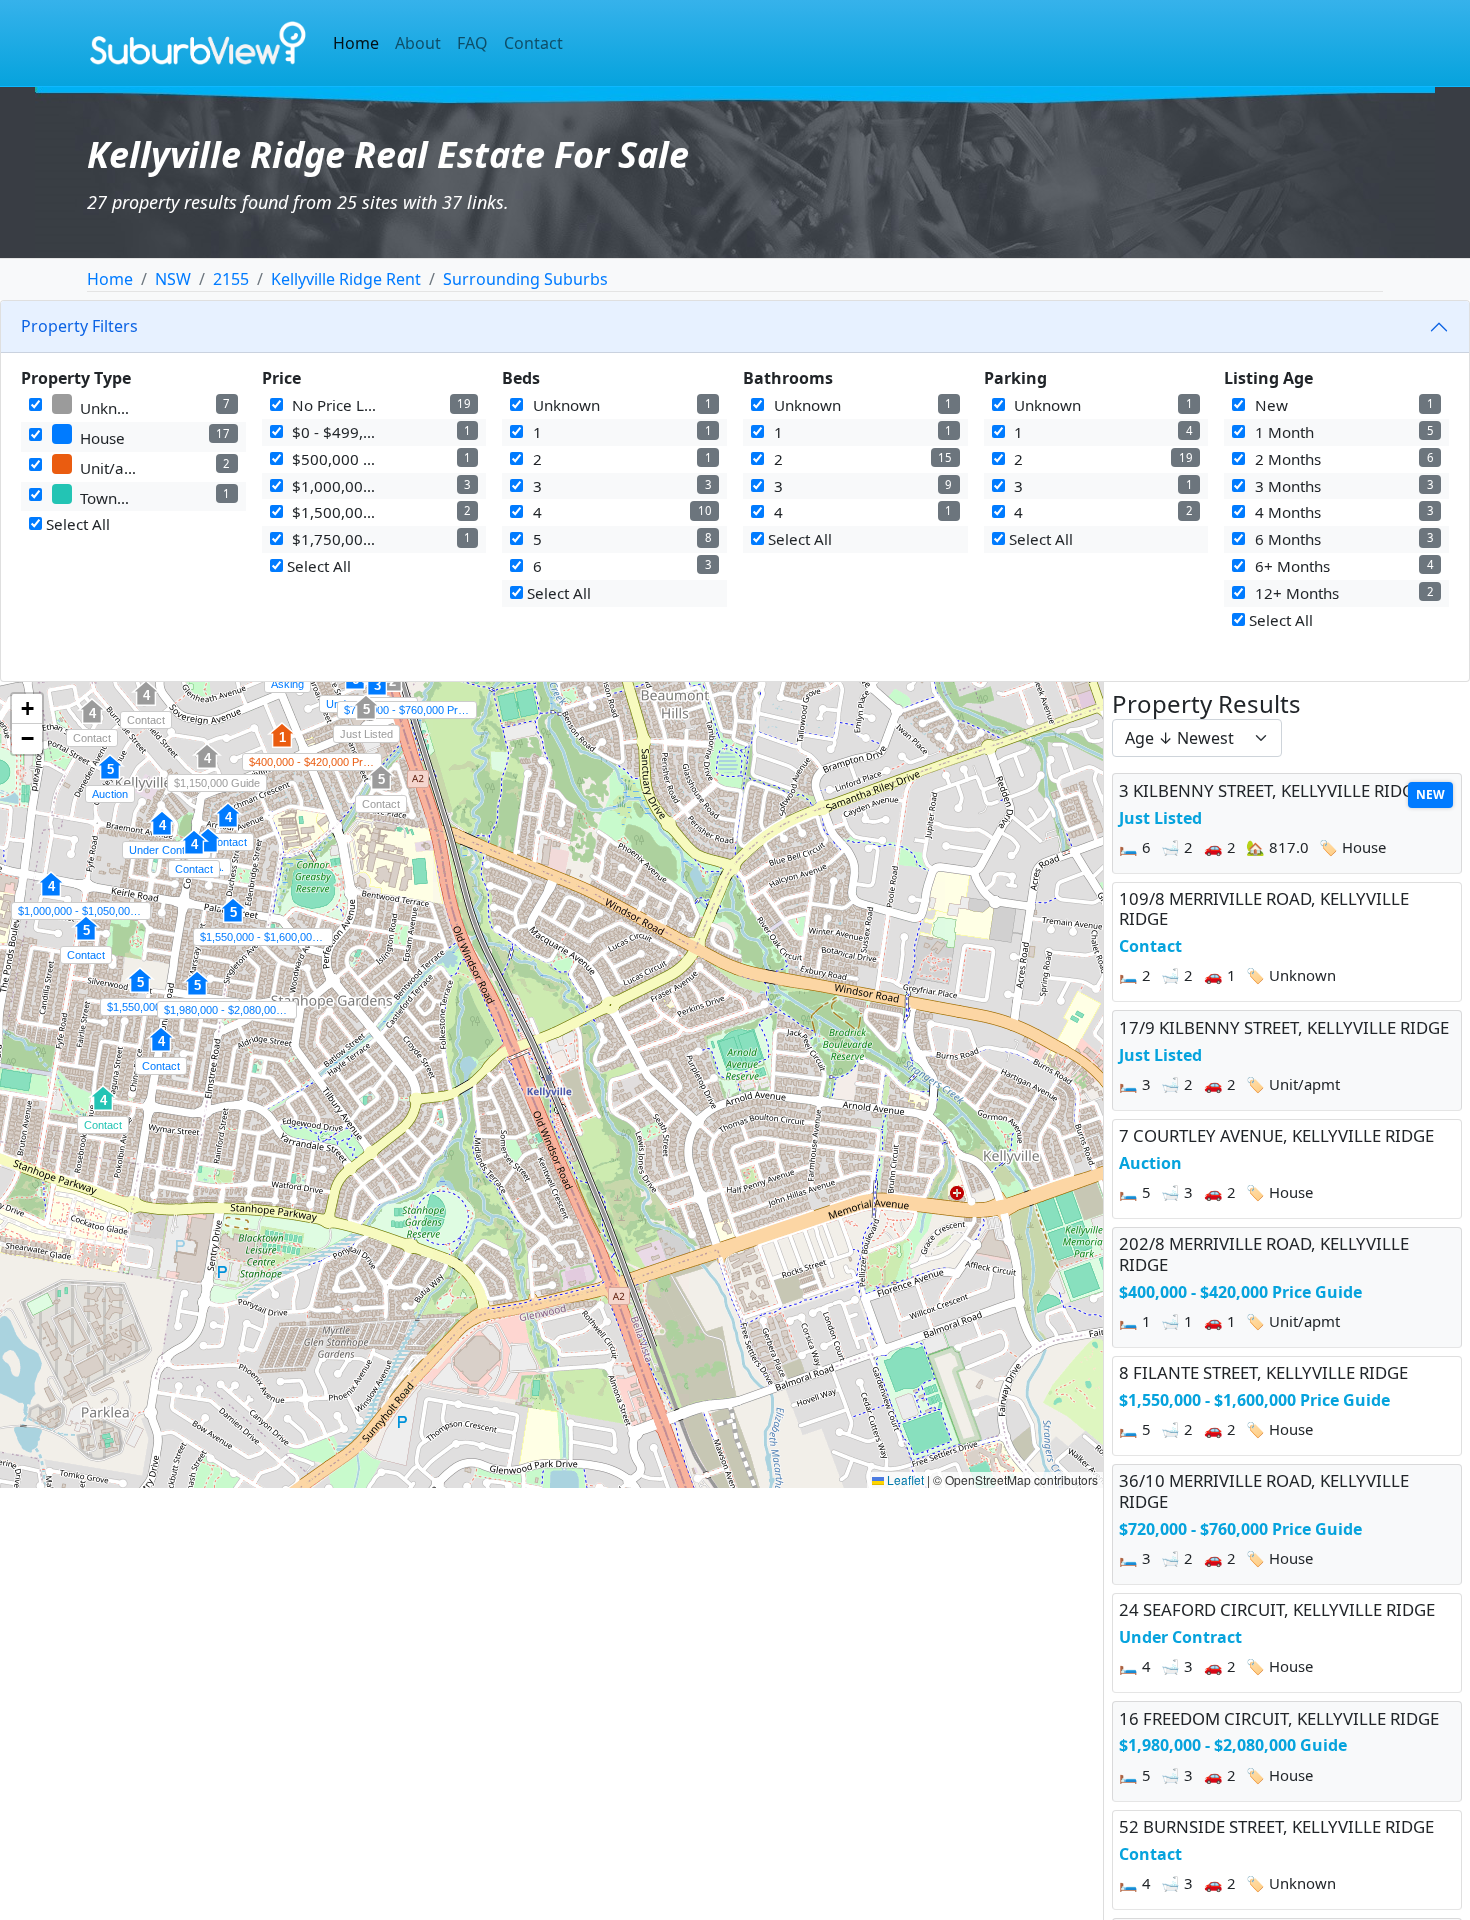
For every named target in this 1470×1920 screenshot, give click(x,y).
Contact (533, 43)
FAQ (472, 43)
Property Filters (79, 326)
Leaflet (904, 1479)
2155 (231, 279)
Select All (76, 524)
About (418, 43)
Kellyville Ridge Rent (346, 279)
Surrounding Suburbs (525, 279)
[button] (110, 778)
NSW (173, 279)
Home (356, 43)
